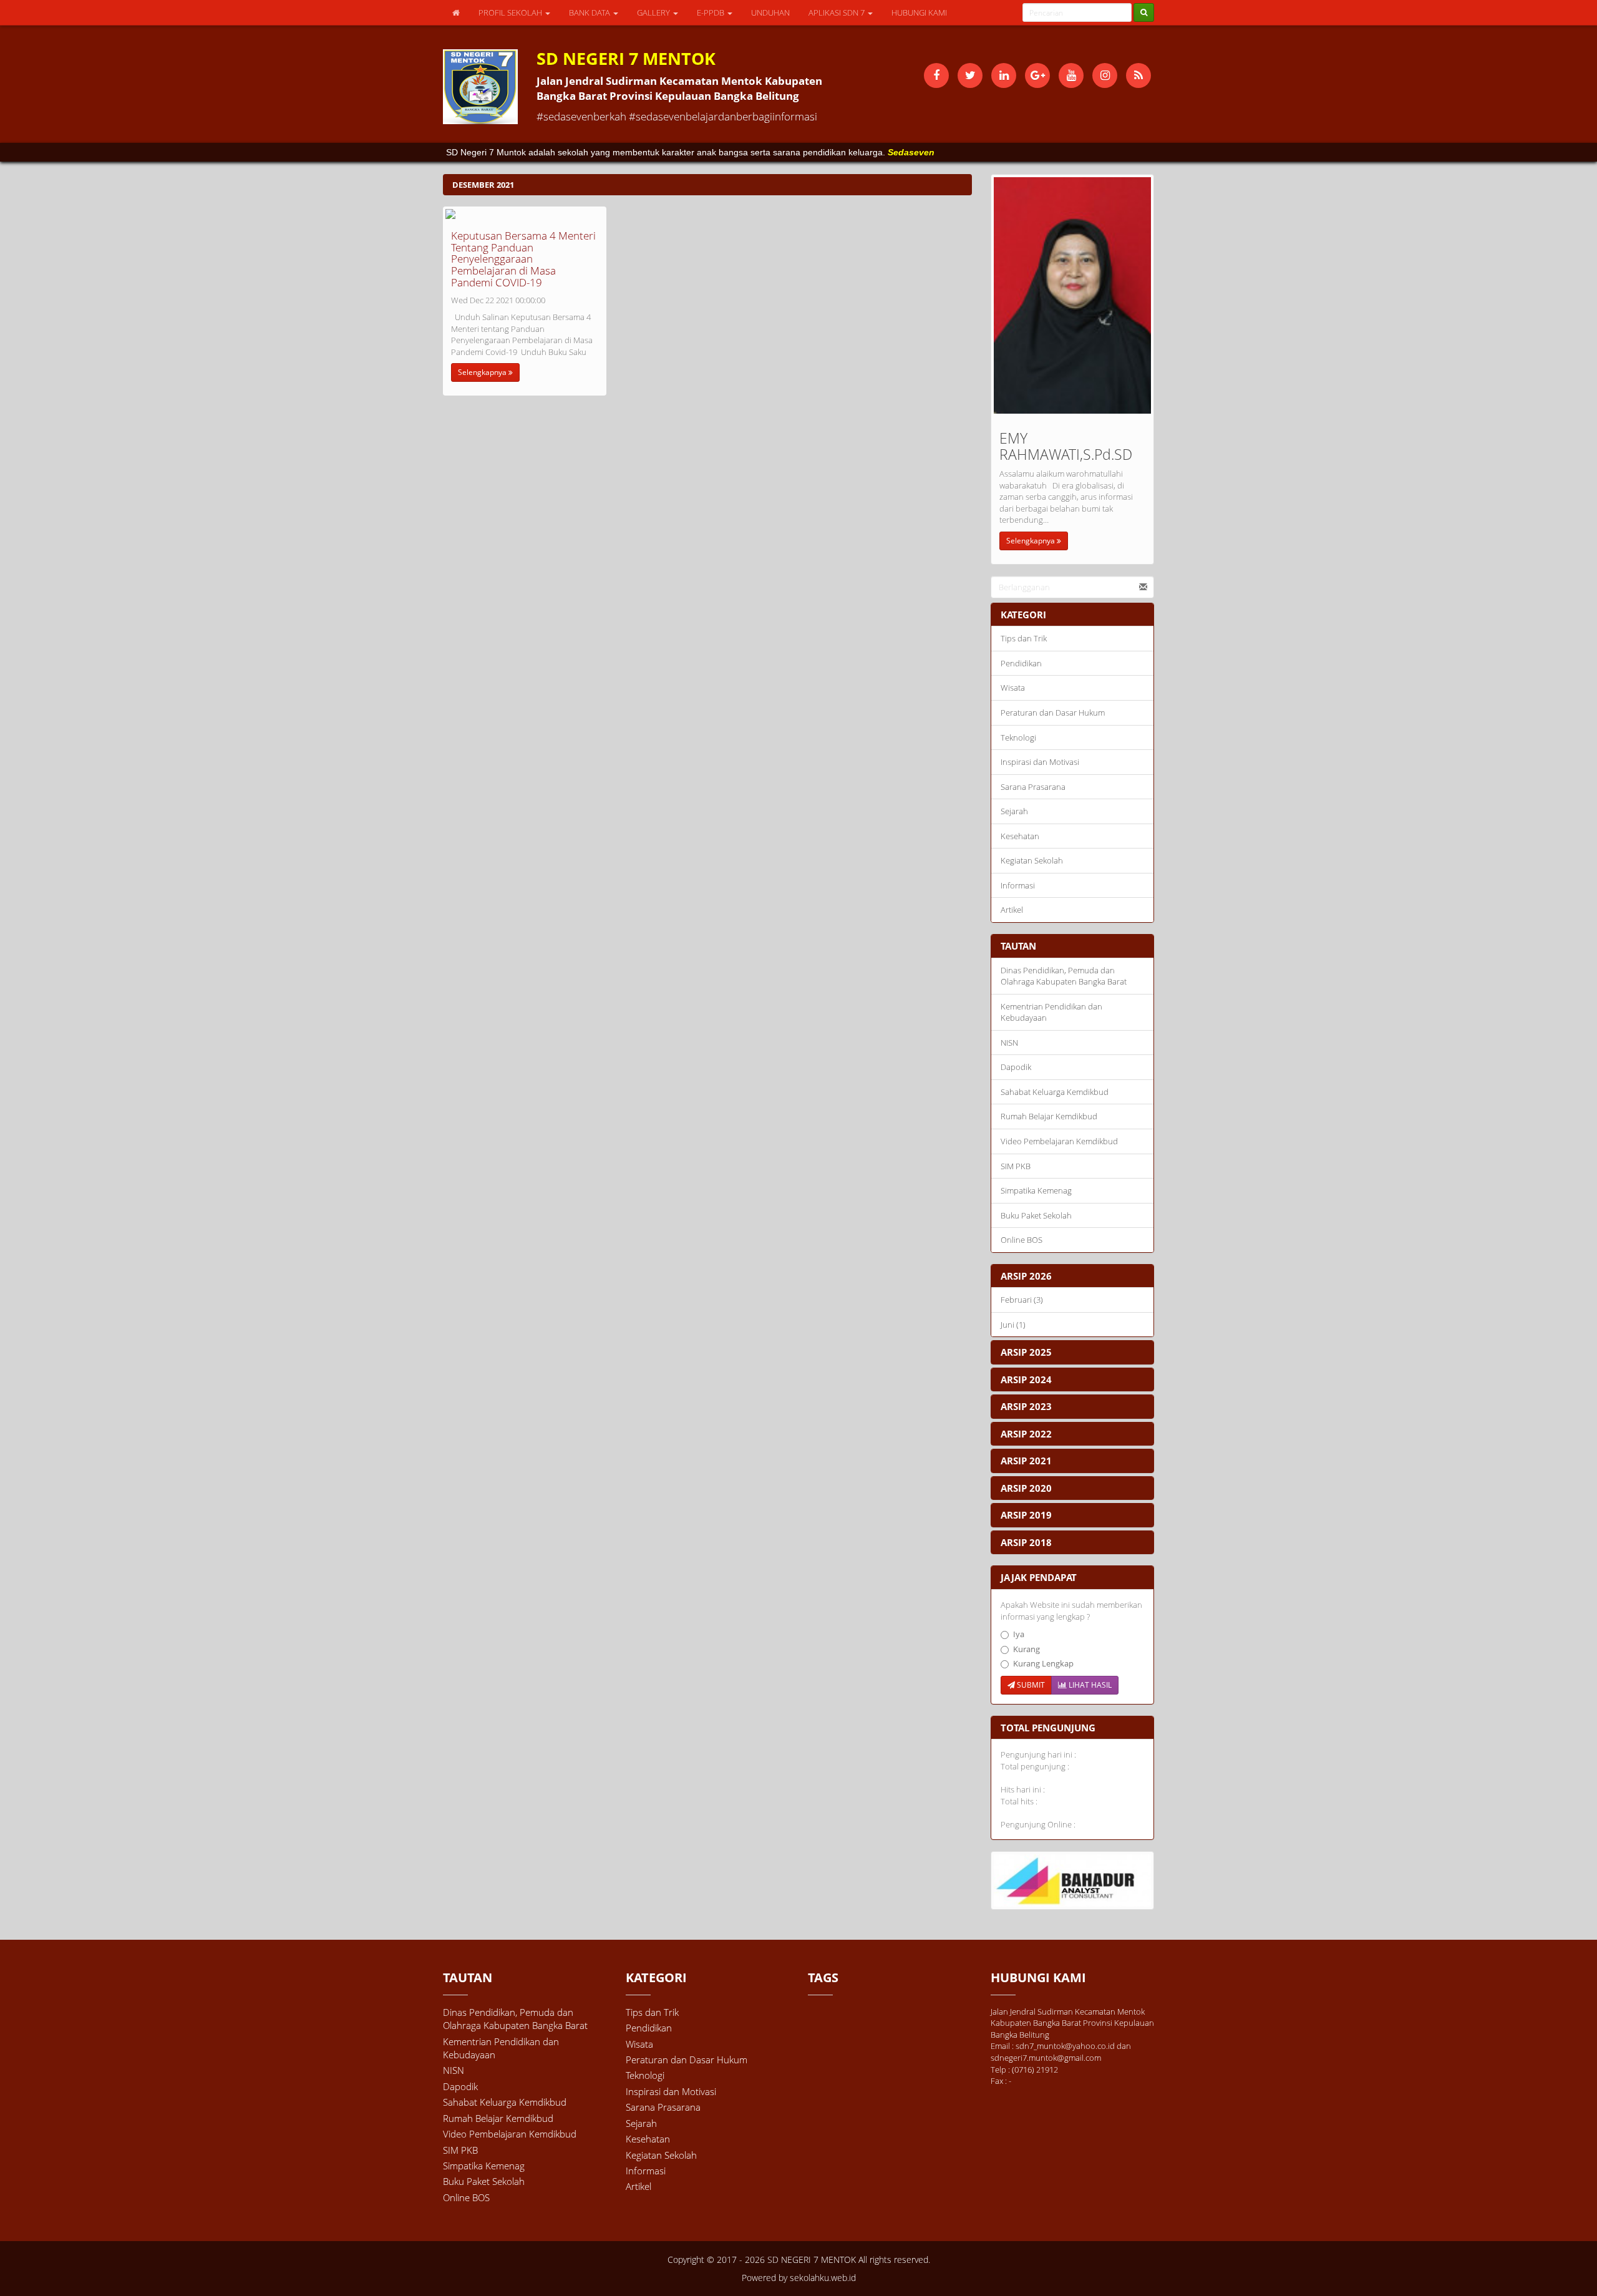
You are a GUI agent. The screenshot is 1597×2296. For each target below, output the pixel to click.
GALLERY (654, 12)
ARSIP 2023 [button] (1026, 1406)
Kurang (1027, 1649)
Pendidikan (1021, 663)
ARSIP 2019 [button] (1026, 1515)
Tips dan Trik (1024, 638)
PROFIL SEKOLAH (511, 12)
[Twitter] (970, 75)
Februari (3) (1022, 1300)
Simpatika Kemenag (1036, 1190)
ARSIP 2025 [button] (1026, 1352)
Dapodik (1016, 1067)
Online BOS (1022, 1240)
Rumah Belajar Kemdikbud (1049, 1116)
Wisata (1013, 688)
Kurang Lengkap (1043, 1663)
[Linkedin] (1004, 75)
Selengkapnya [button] (483, 372)
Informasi (1018, 885)
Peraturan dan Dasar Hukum (1053, 713)
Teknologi (1018, 737)
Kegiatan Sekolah (1032, 860)
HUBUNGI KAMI (919, 12)
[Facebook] (936, 75)
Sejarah (1014, 811)
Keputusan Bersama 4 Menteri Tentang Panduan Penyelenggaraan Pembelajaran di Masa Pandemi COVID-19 (523, 259)
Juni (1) (1013, 1325)
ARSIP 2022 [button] (1026, 1434)
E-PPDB (711, 12)
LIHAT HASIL (1089, 1685)
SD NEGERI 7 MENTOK (810, 2260)
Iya (1019, 1634)
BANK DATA (590, 12)
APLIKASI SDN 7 (837, 12)
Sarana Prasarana (1033, 787)
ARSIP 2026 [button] (1026, 1276)
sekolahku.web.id (823, 2278)
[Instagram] (1105, 75)
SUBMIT (1030, 1685)
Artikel (1012, 910)
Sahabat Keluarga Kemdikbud (1055, 1092)
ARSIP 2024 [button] (1026, 1379)
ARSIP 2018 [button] (1026, 1542)
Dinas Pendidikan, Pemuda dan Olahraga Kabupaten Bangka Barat (1064, 976)
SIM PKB (1016, 1166)
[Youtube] (1071, 75)
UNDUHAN (770, 12)
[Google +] (1037, 75)
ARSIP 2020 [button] (1026, 1488)
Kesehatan (1020, 836)
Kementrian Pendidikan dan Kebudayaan (1051, 1012)
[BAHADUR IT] (1073, 1880)
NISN (1009, 1043)
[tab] (1073, 1276)
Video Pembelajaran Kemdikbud (1059, 1141)
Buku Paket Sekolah (1036, 1215)
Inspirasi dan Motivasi (1040, 762)
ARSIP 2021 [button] (1026, 1461)
